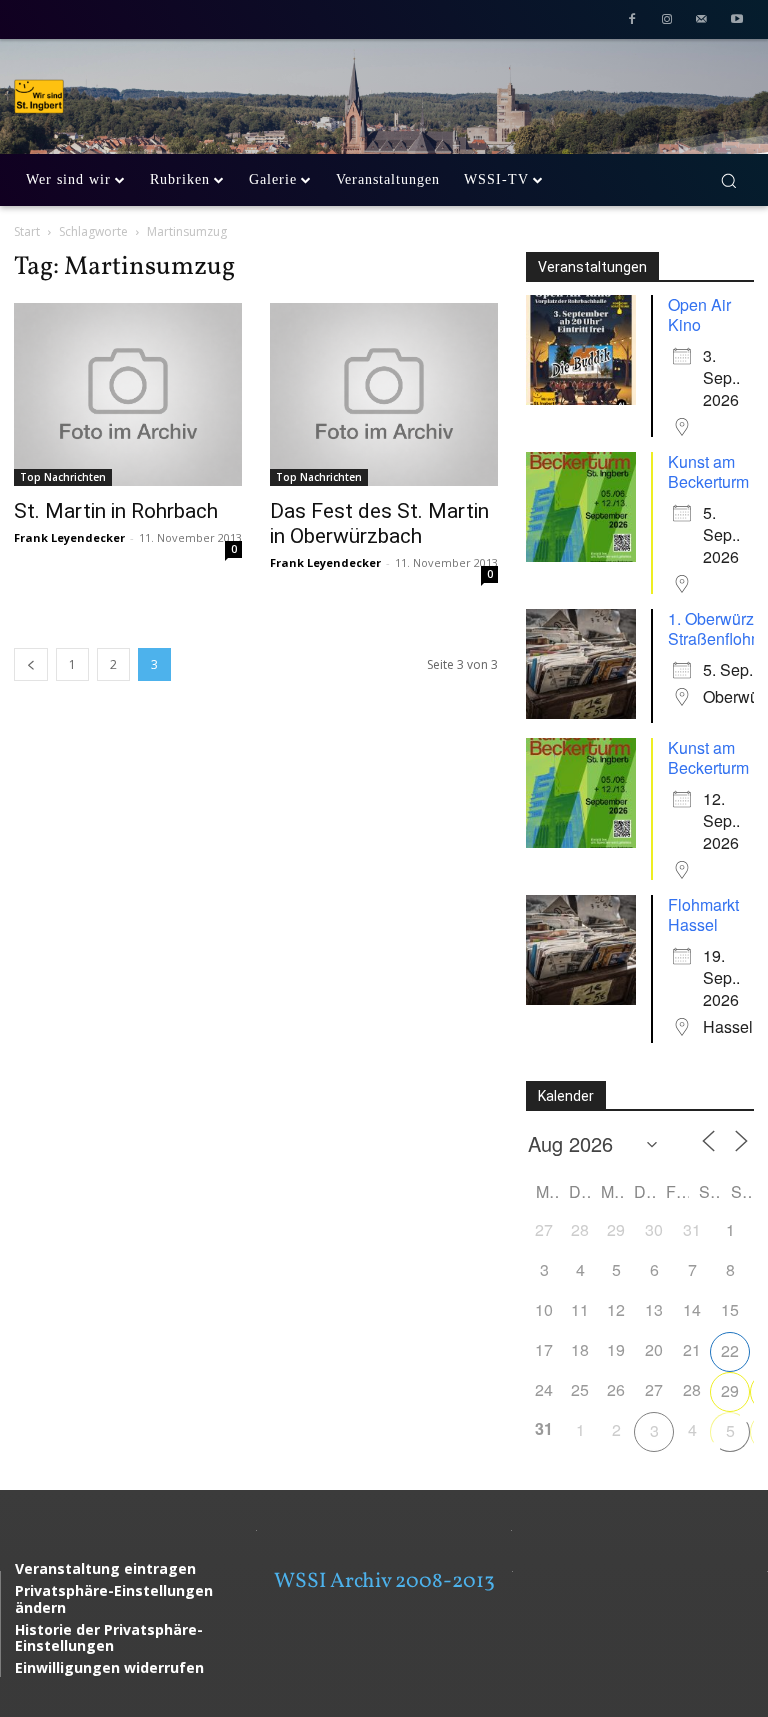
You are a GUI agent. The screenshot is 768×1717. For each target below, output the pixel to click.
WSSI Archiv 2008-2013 (384, 1581)
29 (730, 1390)
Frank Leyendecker (69, 537)
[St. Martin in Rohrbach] (128, 394)
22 (730, 1350)
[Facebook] (632, 21)
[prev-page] (31, 664)
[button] (728, 180)
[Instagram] (667, 21)
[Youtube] (736, 21)
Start (27, 231)
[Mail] (701, 21)
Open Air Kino (699, 314)
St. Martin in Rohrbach (116, 511)
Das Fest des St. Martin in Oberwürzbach (379, 523)
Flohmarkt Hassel (703, 914)
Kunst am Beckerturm (708, 471)
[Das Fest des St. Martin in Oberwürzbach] (384, 394)
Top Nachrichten (63, 477)
